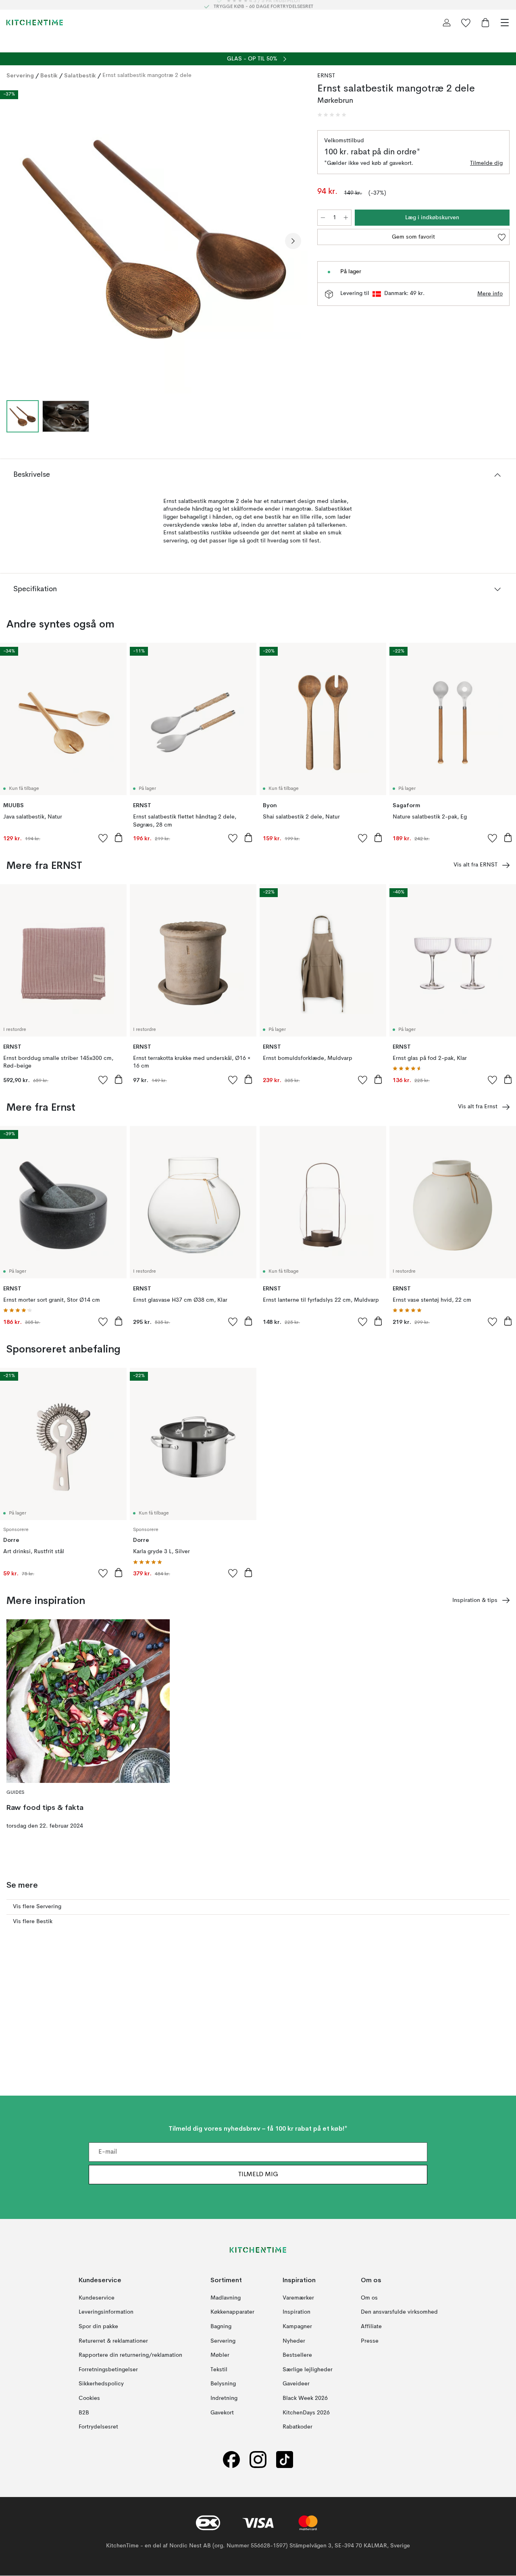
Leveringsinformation (106, 2312)
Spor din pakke (98, 2327)
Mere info (490, 294)
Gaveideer (296, 2384)
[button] (332, 115)
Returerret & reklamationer (113, 2341)
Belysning (223, 2384)
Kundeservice (97, 2298)
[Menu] (505, 23)
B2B (84, 2413)
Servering (20, 75)
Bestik (49, 75)
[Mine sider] (447, 23)
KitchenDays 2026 (306, 2413)
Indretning (224, 2398)
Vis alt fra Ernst (478, 1107)
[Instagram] (258, 2460)
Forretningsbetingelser (108, 2370)
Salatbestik (80, 75)
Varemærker (298, 2298)
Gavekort (222, 2413)
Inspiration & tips (475, 1600)
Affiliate (371, 2327)
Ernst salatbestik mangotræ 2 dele (147, 75)
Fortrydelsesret (98, 2427)
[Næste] (293, 241)
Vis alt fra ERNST (475, 865)
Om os (369, 2298)
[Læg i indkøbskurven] (119, 837)
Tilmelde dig (486, 163)
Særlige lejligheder (308, 2370)
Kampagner (297, 2327)
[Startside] (35, 23)
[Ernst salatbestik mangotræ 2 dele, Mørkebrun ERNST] (154, 240)
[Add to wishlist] (103, 838)
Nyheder (294, 2341)
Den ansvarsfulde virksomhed (399, 2312)
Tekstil (219, 2370)
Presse (370, 2341)
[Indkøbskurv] (485, 23)
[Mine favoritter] (466, 23)
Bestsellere (297, 2356)
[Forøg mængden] (346, 218)
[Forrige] (15, 241)
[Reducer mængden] (323, 218)
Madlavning (226, 2298)
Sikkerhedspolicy (101, 2384)
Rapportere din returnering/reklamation (130, 2356)
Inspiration (296, 2312)
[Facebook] (231, 2460)
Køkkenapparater (232, 2312)
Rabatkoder (298, 2427)
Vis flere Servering (37, 1907)
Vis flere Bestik (33, 1922)
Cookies (89, 2398)
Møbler (220, 2356)
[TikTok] (285, 2460)
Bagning (221, 2327)
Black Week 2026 (305, 2398)
